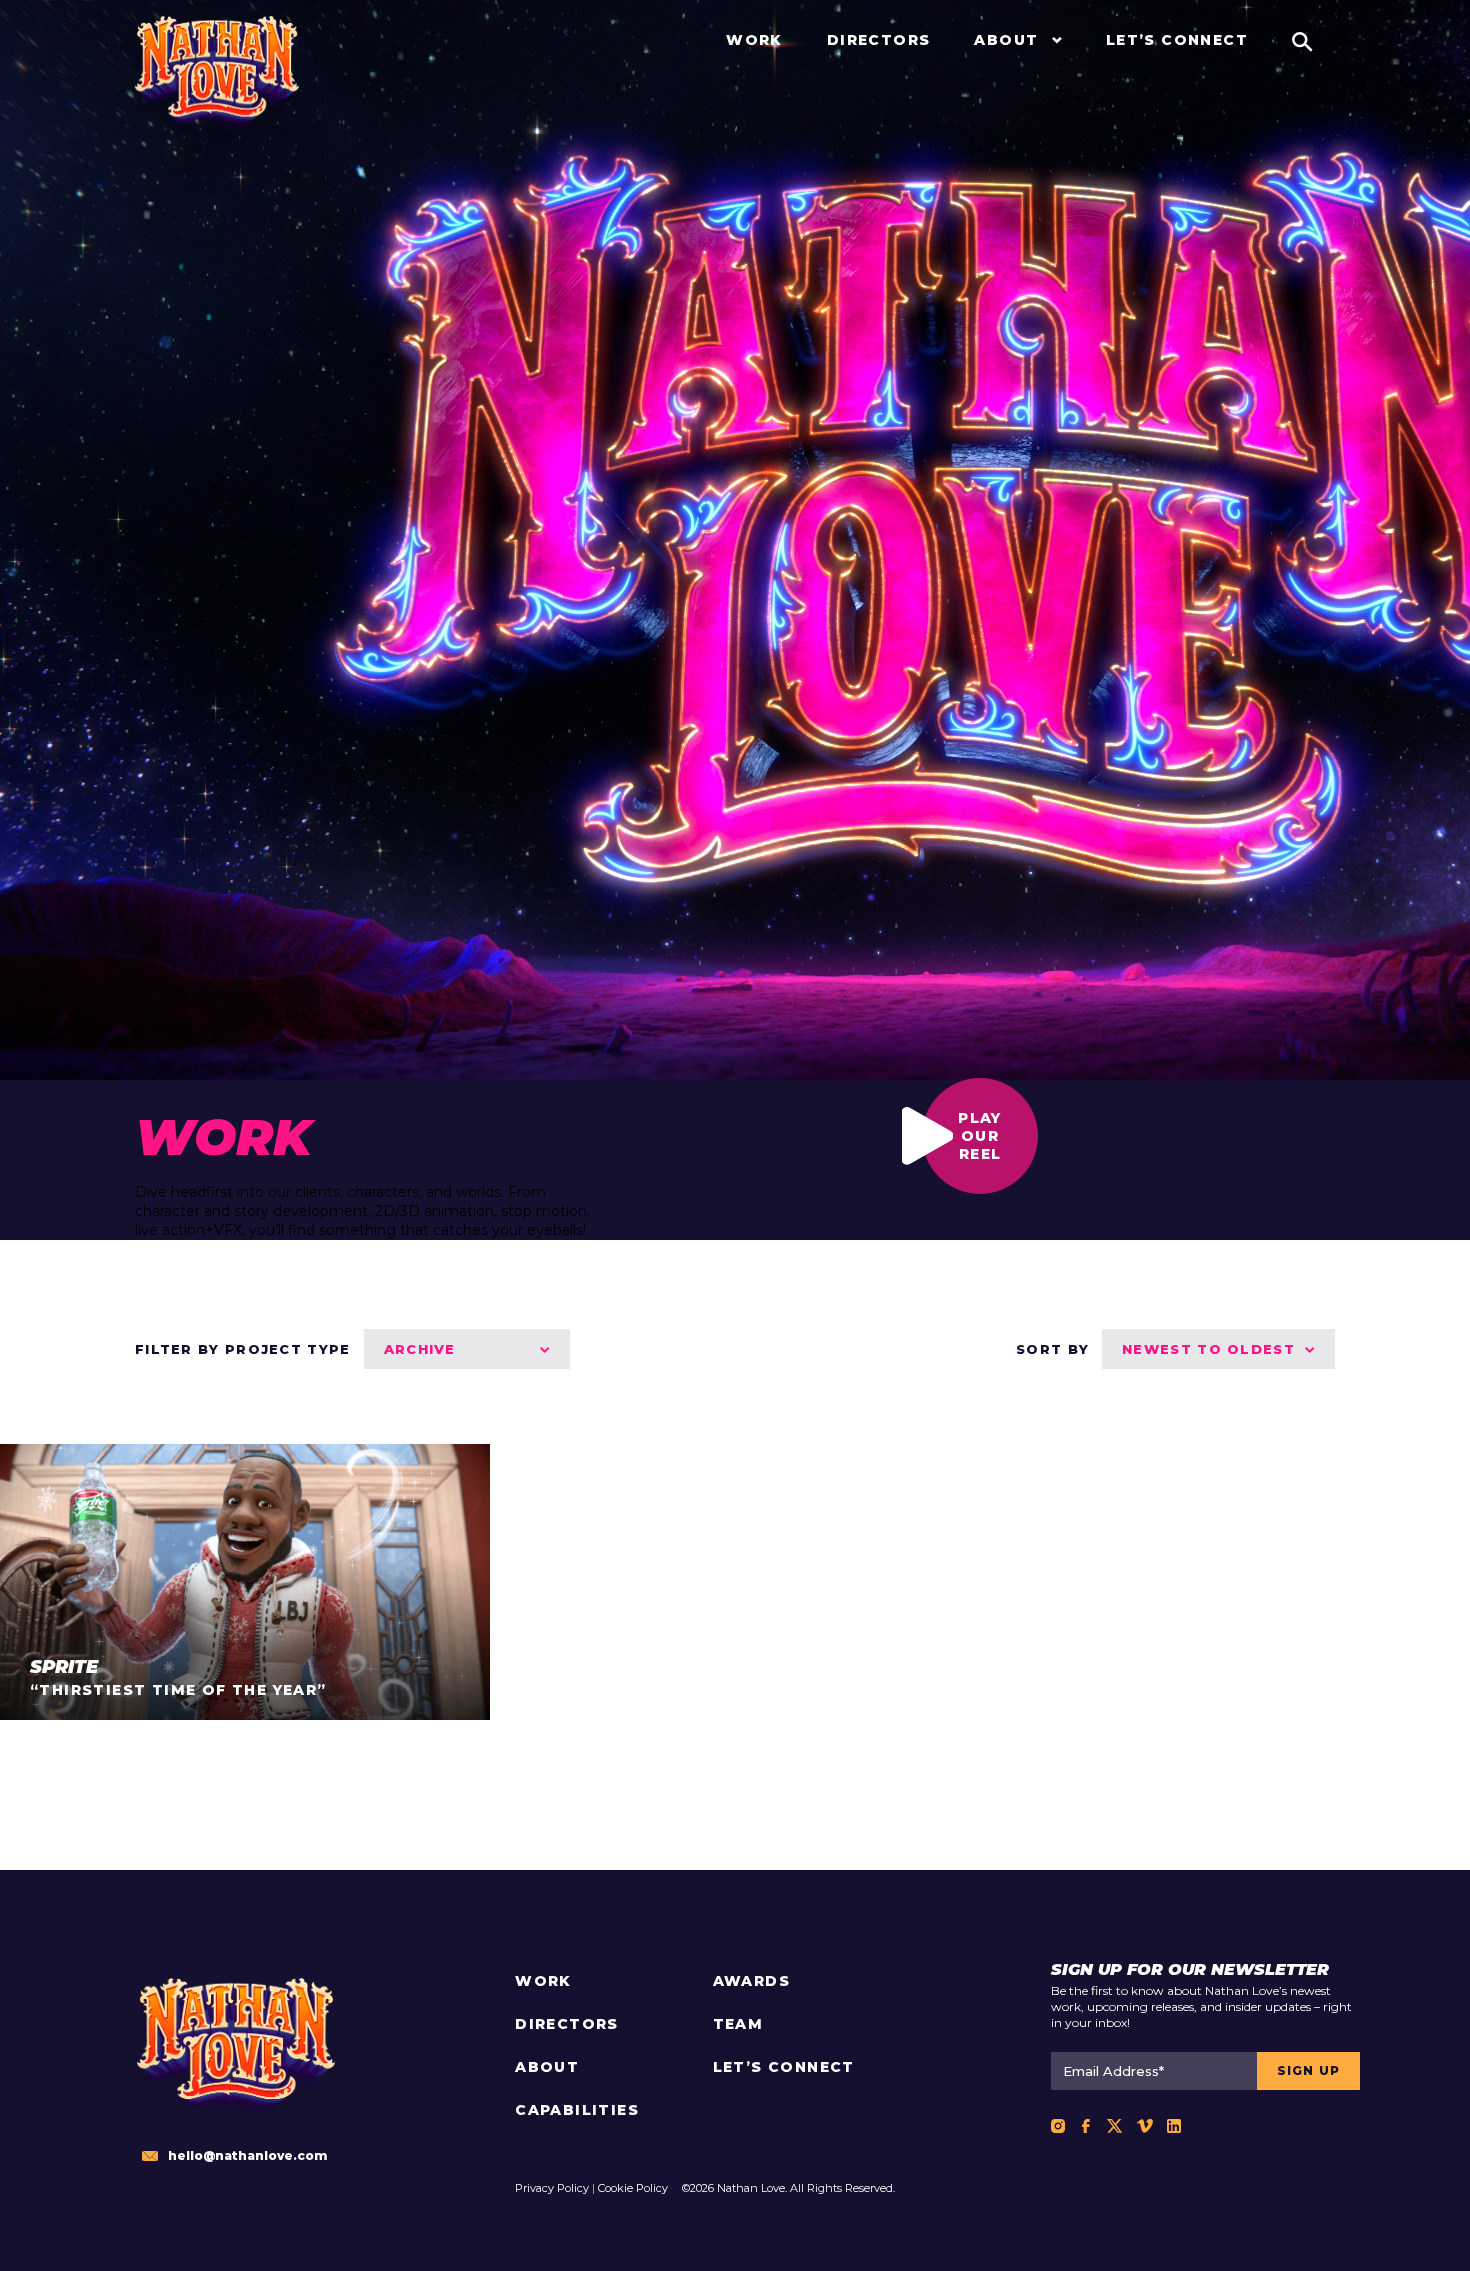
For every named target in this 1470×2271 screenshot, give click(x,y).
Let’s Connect (784, 2067)
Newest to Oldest (1208, 1349)
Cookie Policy (633, 2188)
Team (738, 2024)
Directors (567, 2024)
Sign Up (1308, 2070)
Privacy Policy (552, 2188)
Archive (420, 1349)
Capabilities (577, 2110)
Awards (751, 1981)
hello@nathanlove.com (247, 2155)
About (547, 2067)
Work (543, 1981)
